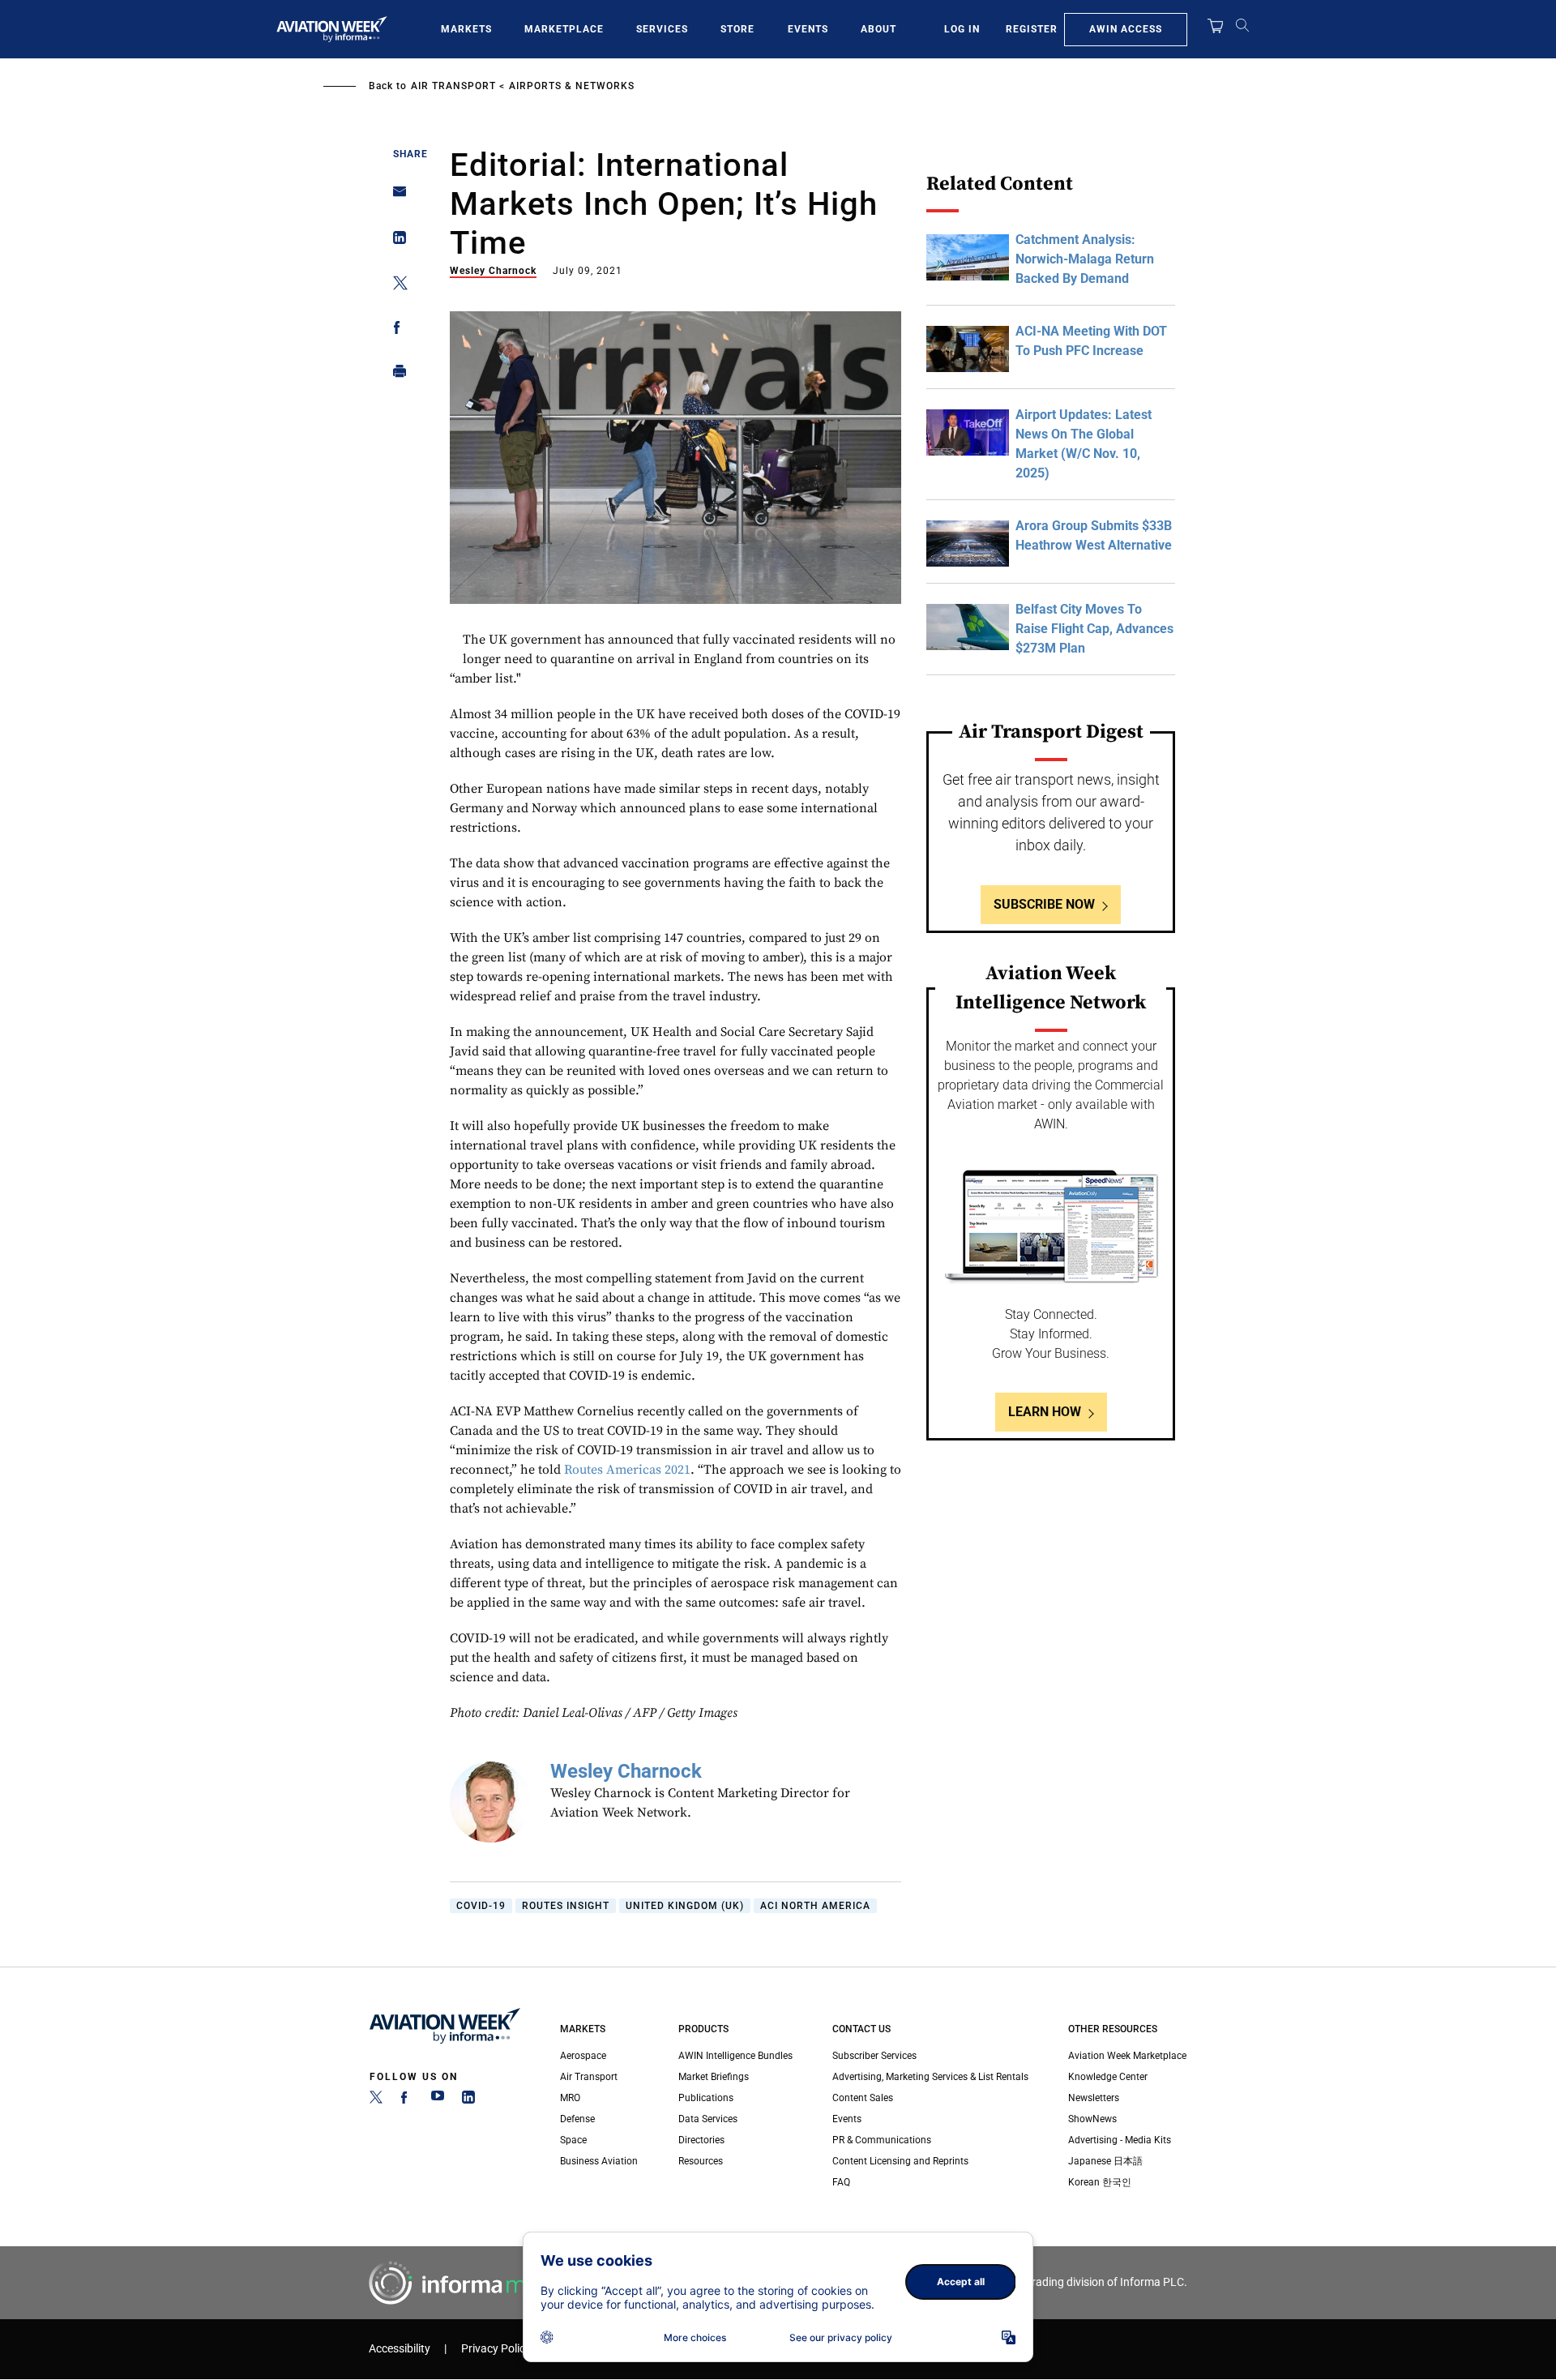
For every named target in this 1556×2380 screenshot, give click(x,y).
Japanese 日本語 (1105, 2161)
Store (737, 29)
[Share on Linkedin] (395, 241)
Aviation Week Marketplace (1127, 2056)
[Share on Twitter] (395, 286)
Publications (706, 2098)
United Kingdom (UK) (685, 1906)
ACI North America (815, 1906)
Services (662, 29)
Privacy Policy (496, 2349)
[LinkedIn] (468, 2100)
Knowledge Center (1108, 2077)
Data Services (708, 2119)
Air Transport (453, 86)
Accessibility (400, 2349)
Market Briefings (714, 2077)
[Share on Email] (395, 197)
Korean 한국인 (1100, 2182)
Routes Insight (566, 1906)
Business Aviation (599, 2161)
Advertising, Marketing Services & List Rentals (930, 2077)
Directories (701, 2140)
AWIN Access (1126, 29)
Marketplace (564, 29)
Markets (466, 29)
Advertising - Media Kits (1120, 2140)
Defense (577, 2119)
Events (808, 29)
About (878, 29)
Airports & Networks (572, 86)
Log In (962, 29)
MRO (570, 2098)
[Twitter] (376, 2100)
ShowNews (1092, 2119)
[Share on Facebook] (395, 330)
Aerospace (583, 2056)
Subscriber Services (874, 2056)
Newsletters (1094, 2098)
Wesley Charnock (493, 271)
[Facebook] (407, 2100)
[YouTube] (438, 2100)
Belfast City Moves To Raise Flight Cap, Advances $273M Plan (1094, 629)
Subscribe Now (1044, 904)
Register (1032, 29)
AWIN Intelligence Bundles (735, 2056)
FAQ (841, 2182)
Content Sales (863, 2098)
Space (573, 2140)
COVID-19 (481, 1906)
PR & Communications (882, 2140)
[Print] (395, 375)
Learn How (1045, 1412)
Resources (701, 2161)
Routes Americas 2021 (627, 1470)
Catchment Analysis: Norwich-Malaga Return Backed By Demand (1085, 259)
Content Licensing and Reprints (900, 2161)
